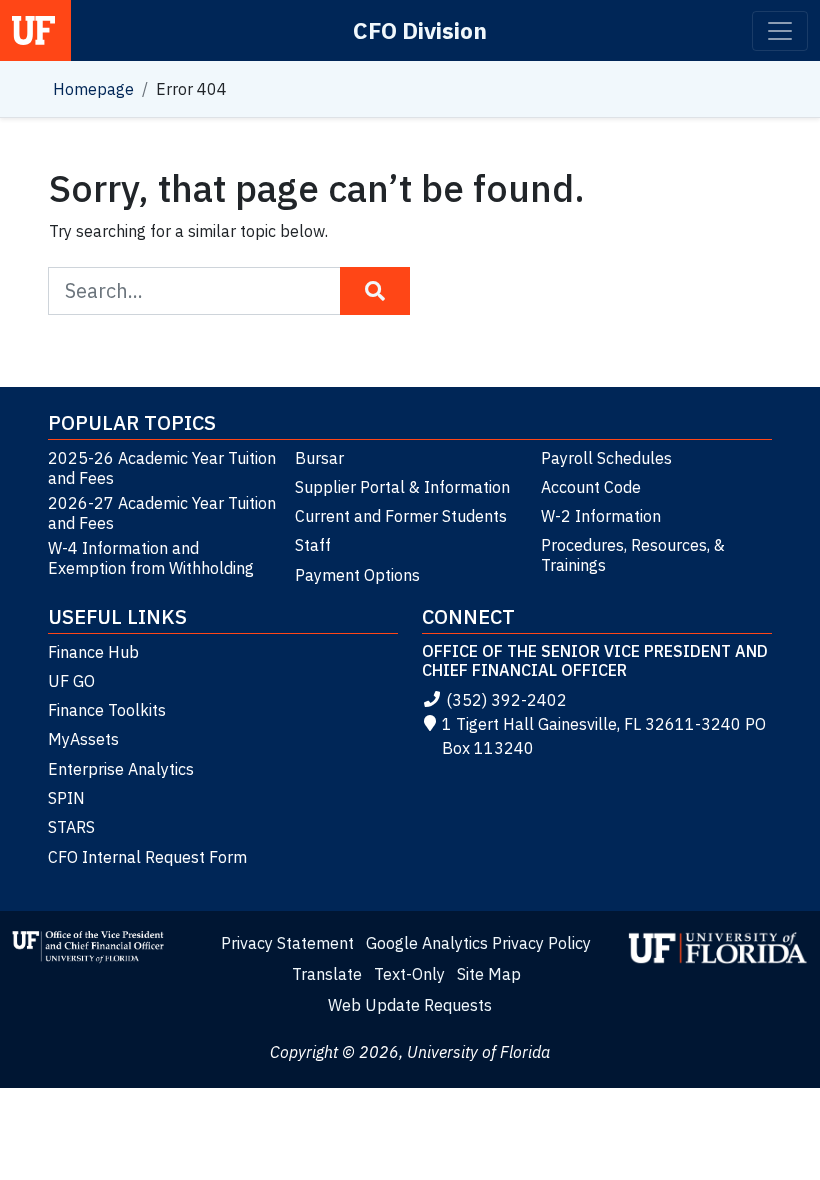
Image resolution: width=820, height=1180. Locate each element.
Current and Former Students (401, 516)
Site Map (489, 974)
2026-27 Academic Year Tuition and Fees (162, 513)
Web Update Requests (410, 1005)
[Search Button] (375, 291)
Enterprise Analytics (121, 769)
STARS (71, 827)
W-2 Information (601, 516)
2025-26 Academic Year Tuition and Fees (162, 468)
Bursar (319, 458)
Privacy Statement (287, 943)
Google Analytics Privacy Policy (478, 943)
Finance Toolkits (107, 710)
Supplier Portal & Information (402, 487)
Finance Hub (93, 652)
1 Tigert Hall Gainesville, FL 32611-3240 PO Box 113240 (604, 736)
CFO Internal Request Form (147, 857)
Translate (327, 974)
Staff (313, 545)
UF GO (71, 681)
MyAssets (83, 739)
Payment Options (357, 575)
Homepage (93, 89)
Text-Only (409, 974)
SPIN (66, 798)
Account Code (591, 487)
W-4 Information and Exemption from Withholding (151, 558)
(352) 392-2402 (506, 700)
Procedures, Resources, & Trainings (633, 555)
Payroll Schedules (606, 458)
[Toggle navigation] (780, 31)
